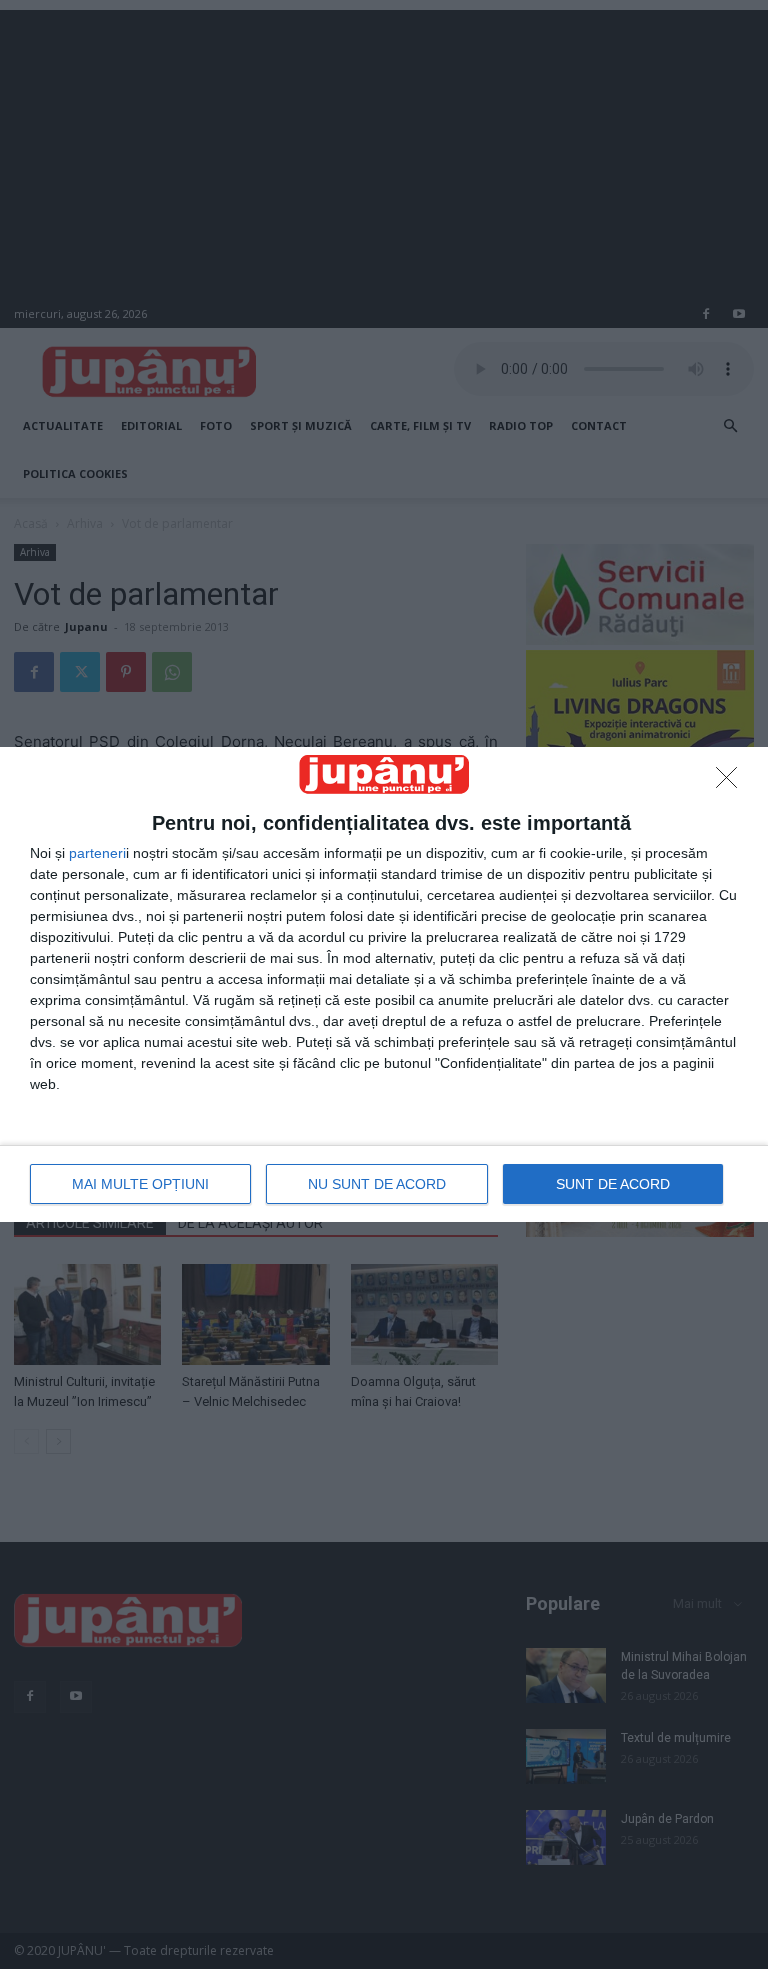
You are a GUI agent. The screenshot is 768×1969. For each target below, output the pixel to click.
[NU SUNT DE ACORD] (732, 783)
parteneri (97, 853)
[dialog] (384, 984)
